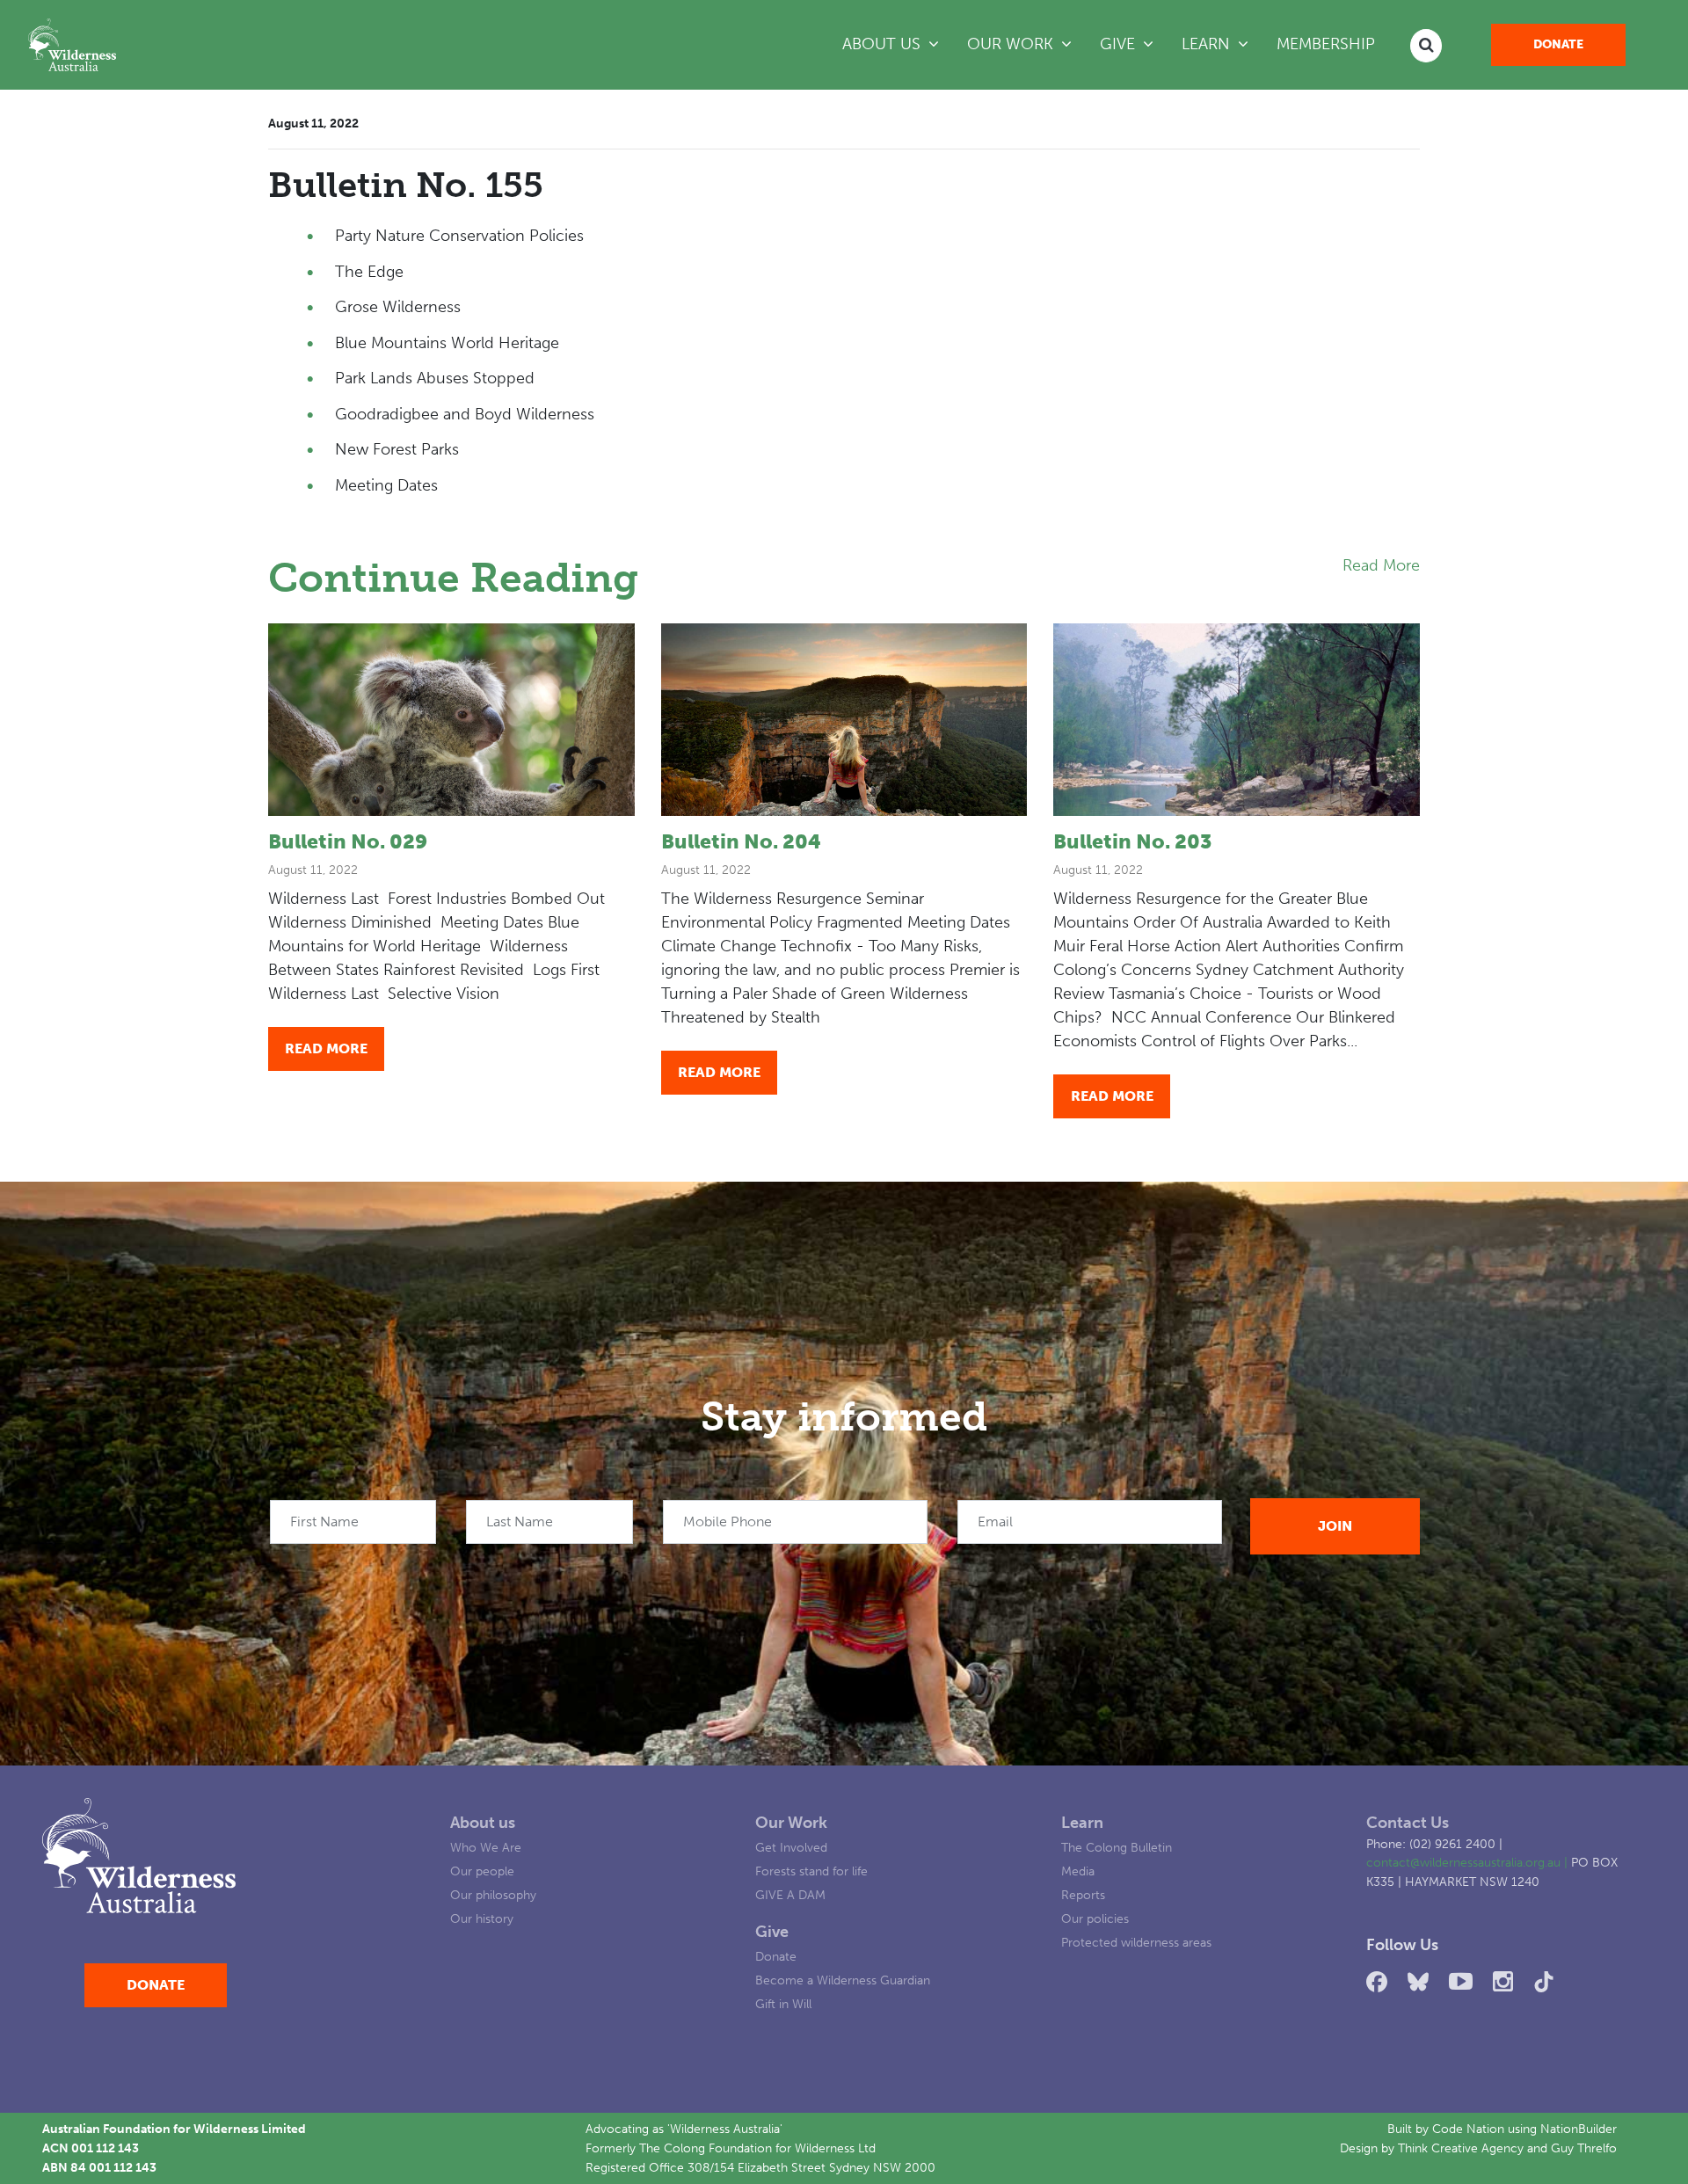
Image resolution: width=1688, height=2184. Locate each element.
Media (1078, 1871)
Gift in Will (783, 2004)
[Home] (72, 45)
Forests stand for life (811, 1871)
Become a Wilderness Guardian (843, 1980)
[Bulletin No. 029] (451, 720)
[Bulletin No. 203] (1237, 720)
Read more (326, 1048)
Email (995, 1522)
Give (772, 1932)
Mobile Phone (728, 1522)
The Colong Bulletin (1117, 1847)
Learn (1082, 1823)
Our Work (791, 1823)
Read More (1381, 565)
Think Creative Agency (1461, 2148)
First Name (324, 1522)
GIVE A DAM (790, 1895)
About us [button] (884, 44)
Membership (1326, 44)
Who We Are (486, 1847)
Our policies (1095, 1918)
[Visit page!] (1380, 1982)
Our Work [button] (1012, 44)
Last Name (520, 1522)
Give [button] (1120, 44)
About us (483, 1823)
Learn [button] (1222, 44)
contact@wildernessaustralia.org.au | (1469, 1862)
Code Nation (1468, 2129)
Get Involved (791, 1847)
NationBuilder (1579, 2129)
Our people (482, 1871)
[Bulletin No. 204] (844, 720)
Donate (1558, 44)
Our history (482, 1918)
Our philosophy (493, 1895)
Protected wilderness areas (1136, 1942)
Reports (1083, 1895)
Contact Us (1408, 1823)
